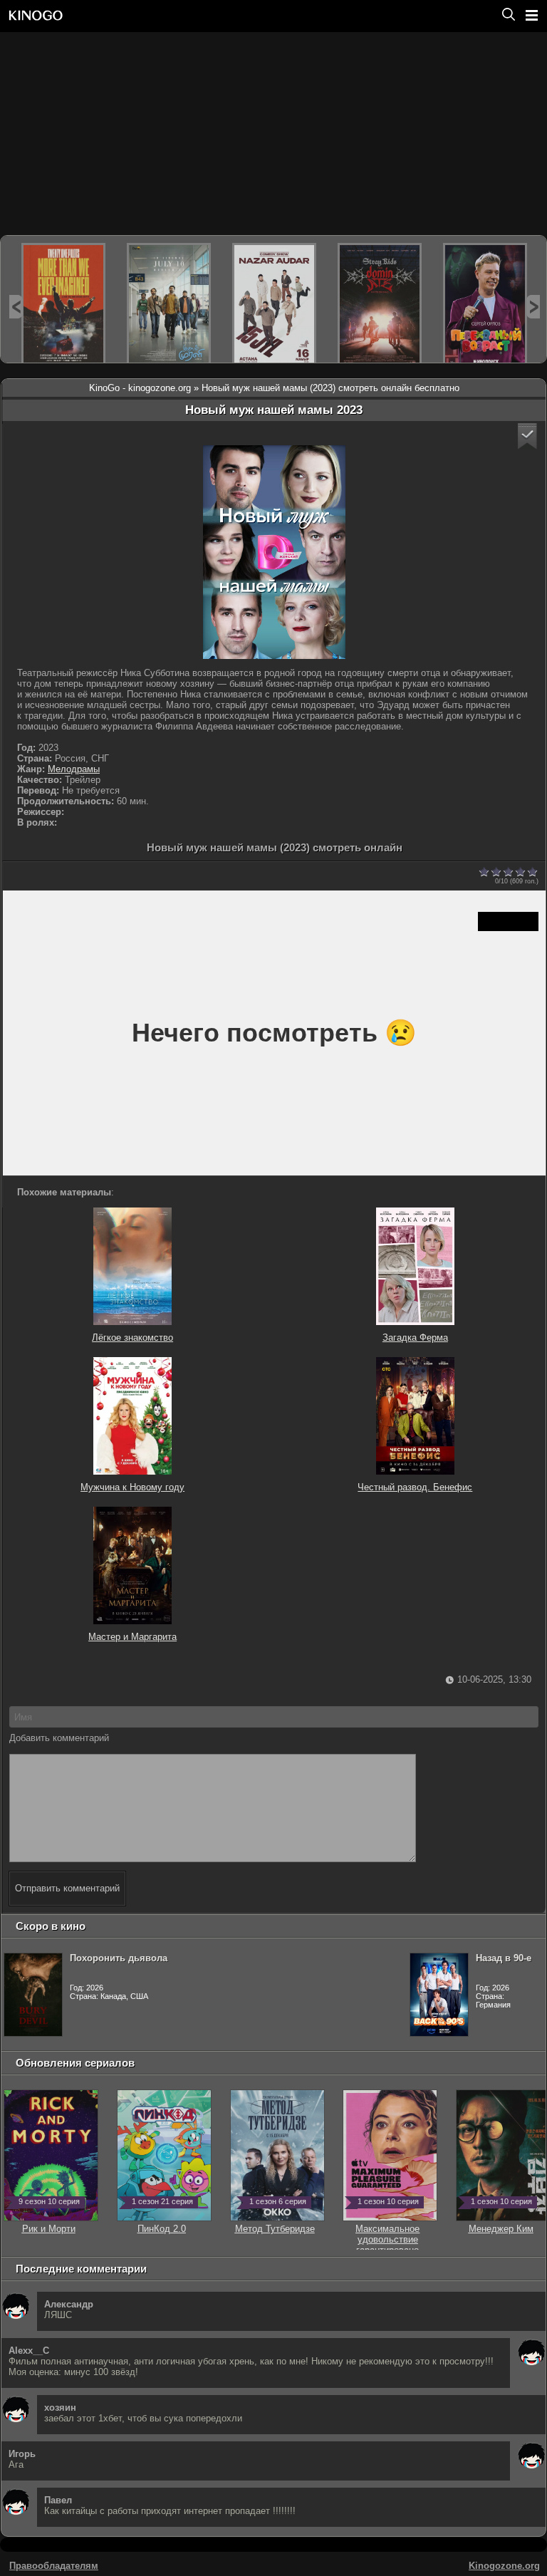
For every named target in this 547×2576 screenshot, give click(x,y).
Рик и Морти (49, 2223)
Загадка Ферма (415, 1338)
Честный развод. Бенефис (415, 1487)
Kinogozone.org (504, 2566)
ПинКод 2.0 (162, 2223)
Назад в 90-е (504, 1958)
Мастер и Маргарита (132, 1637)
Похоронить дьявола (119, 1958)
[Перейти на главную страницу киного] (249, 15)
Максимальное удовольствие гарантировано (387, 2234)
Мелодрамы (74, 769)
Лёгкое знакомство (132, 1338)
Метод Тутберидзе (275, 2223)
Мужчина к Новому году (132, 1487)
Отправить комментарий (67, 1888)
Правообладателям (54, 2566)
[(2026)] (63, 305)
